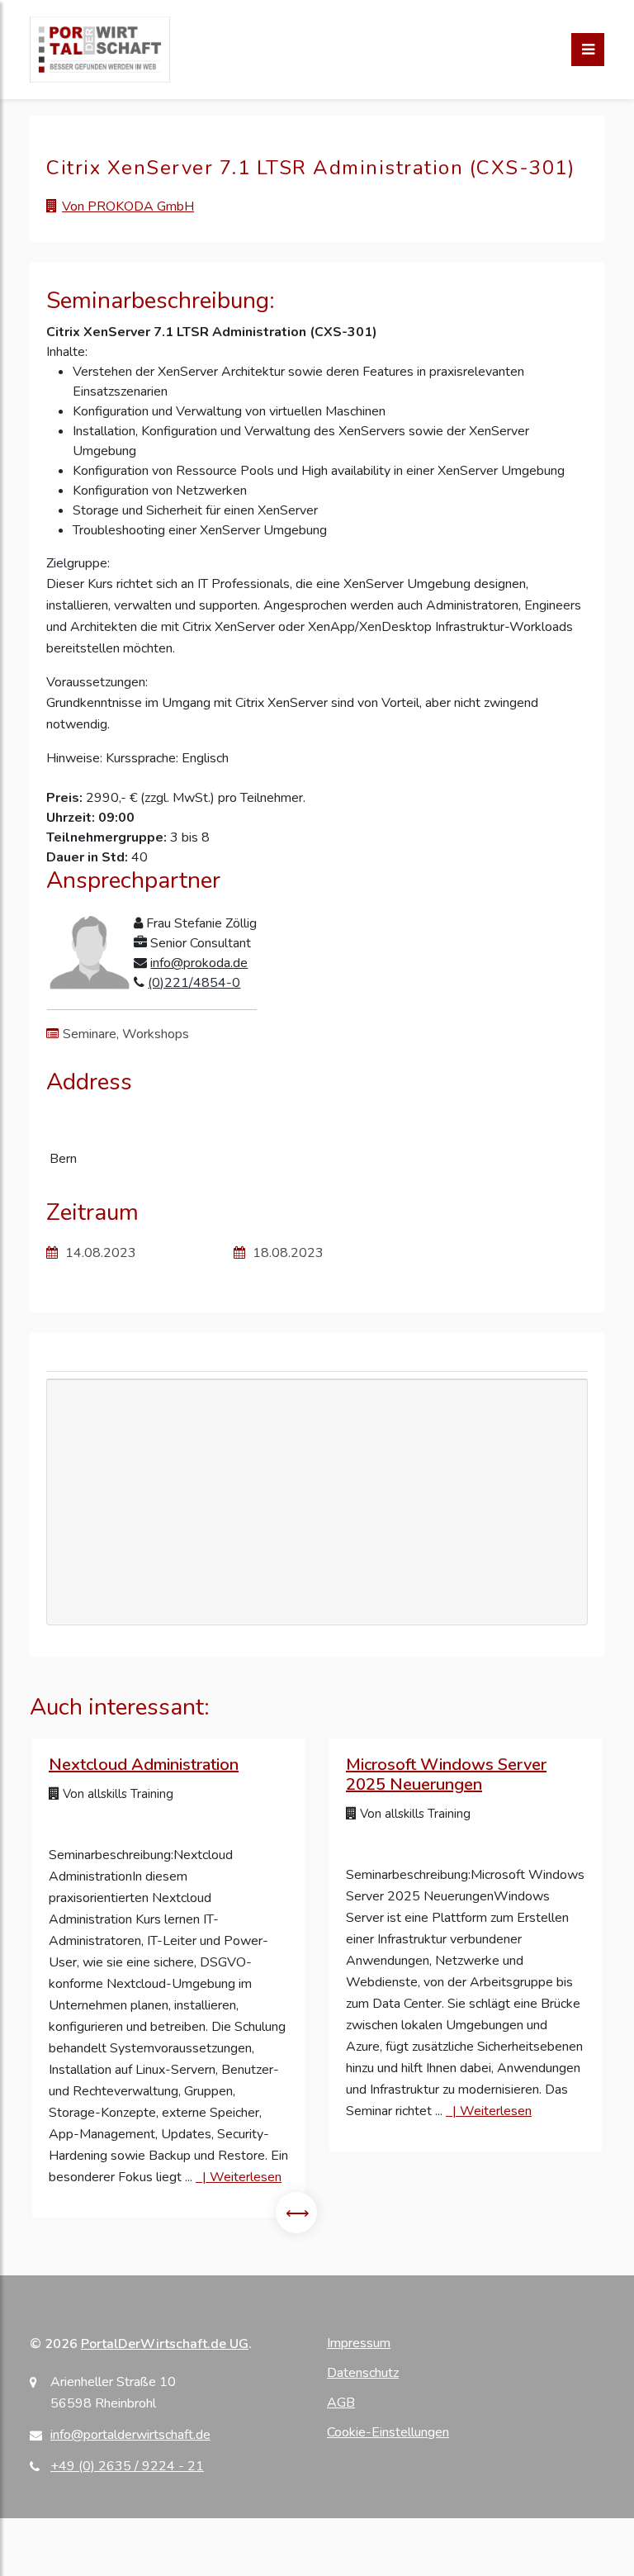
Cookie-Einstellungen (388, 2432)
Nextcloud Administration (144, 1765)
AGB (341, 2403)
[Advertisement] (317, 1552)
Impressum (359, 2343)
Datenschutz (363, 2373)
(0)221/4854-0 (194, 983)
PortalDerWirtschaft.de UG (165, 2344)
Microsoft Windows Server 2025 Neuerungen (446, 1774)
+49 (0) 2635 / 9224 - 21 (127, 2466)
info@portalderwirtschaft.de (130, 2435)
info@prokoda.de (199, 963)
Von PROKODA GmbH (128, 206)
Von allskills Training (116, 1794)
